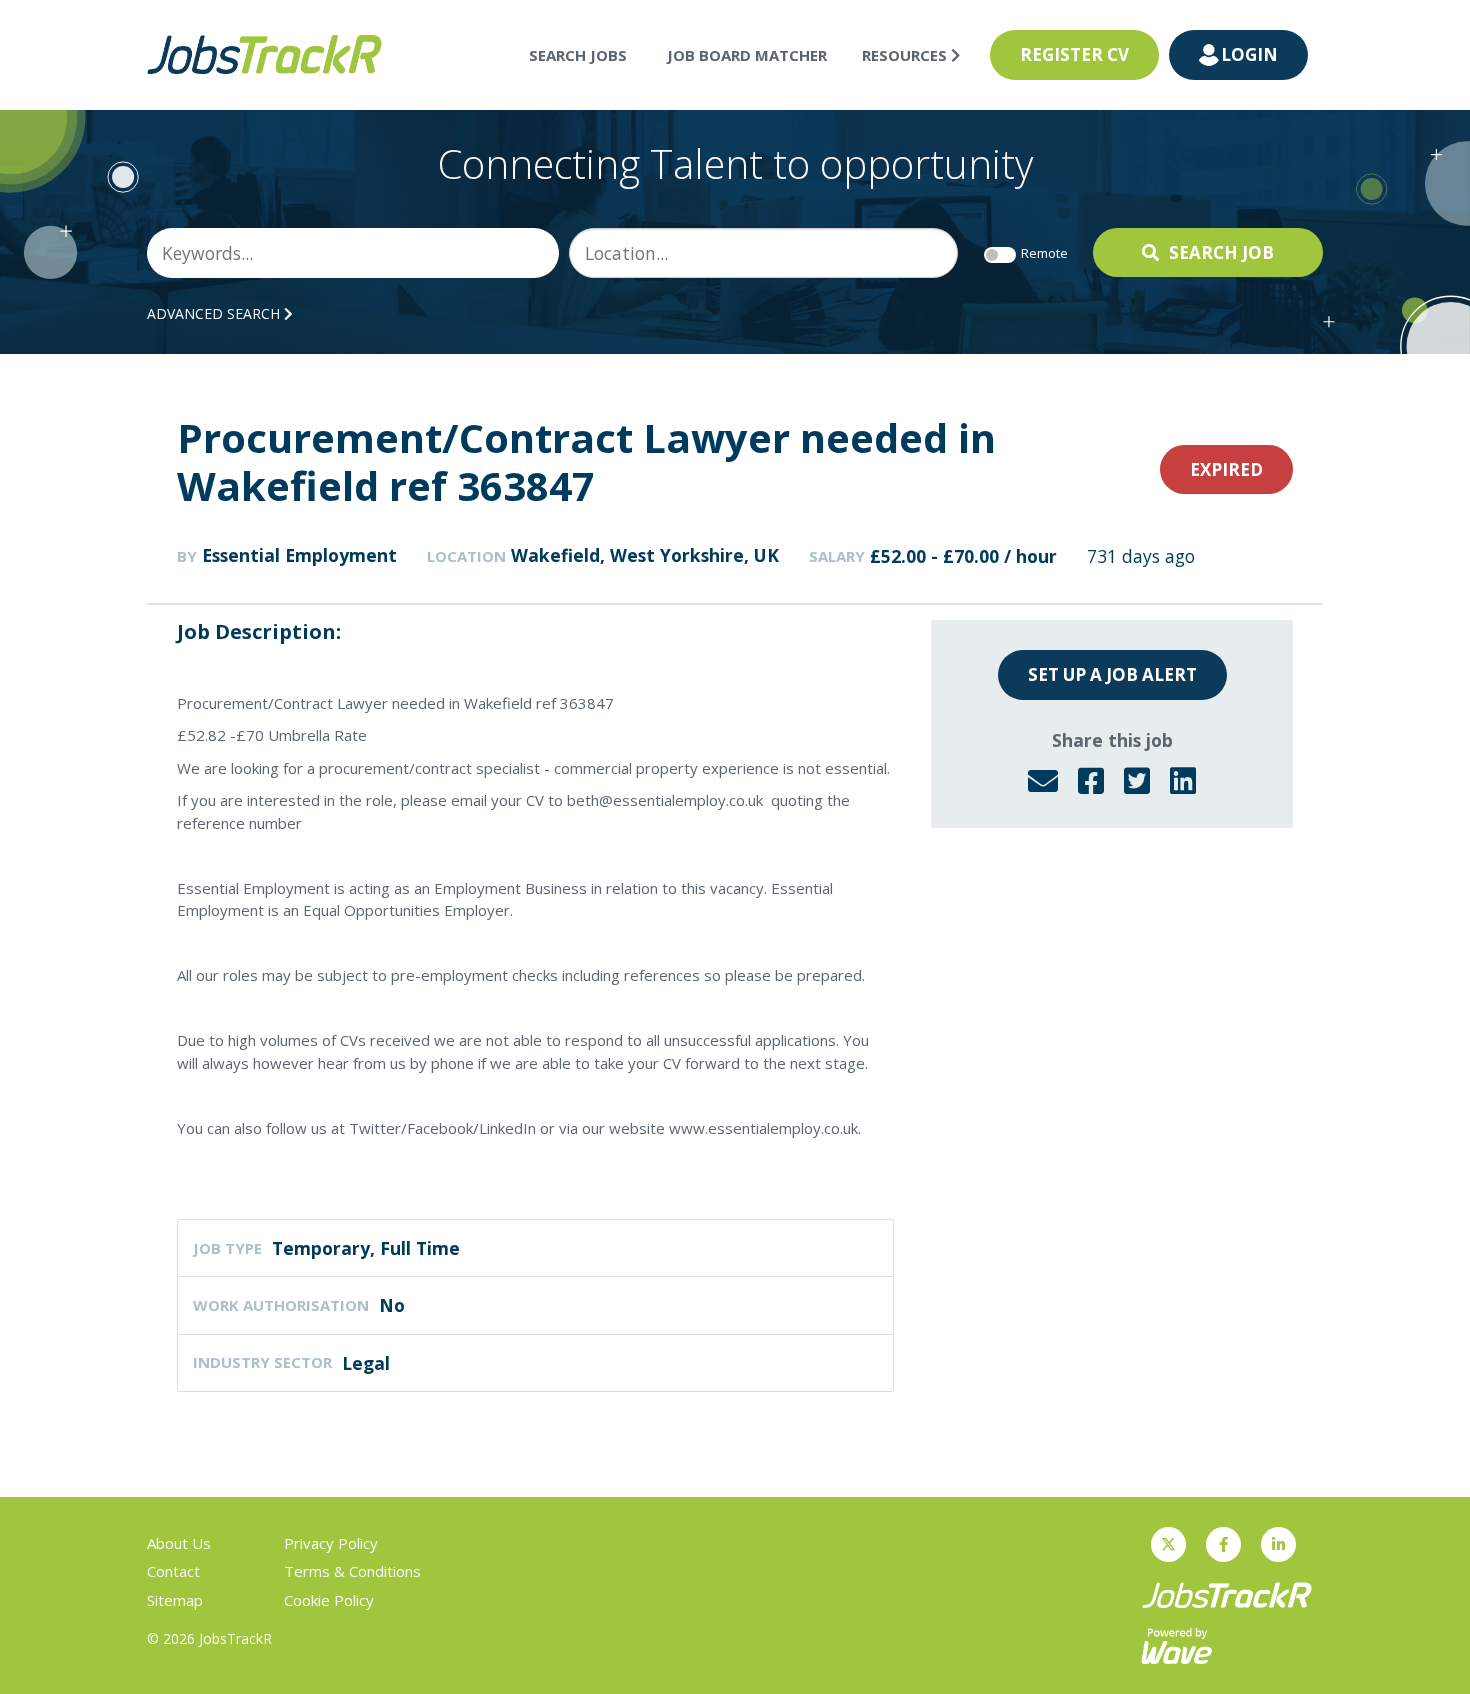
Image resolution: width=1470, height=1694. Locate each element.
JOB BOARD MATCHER (747, 55)
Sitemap (175, 1600)
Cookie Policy (329, 1600)
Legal (366, 1363)
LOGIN (1249, 54)
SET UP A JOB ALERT (1112, 674)
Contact (173, 1571)
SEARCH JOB (1221, 252)
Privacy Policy (331, 1543)
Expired (1226, 469)
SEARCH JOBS (578, 55)
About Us (179, 1543)
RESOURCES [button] (906, 55)
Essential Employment (299, 555)
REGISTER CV (1074, 54)
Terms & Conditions (352, 1571)
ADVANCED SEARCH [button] (215, 313)
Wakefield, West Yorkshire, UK (645, 555)
